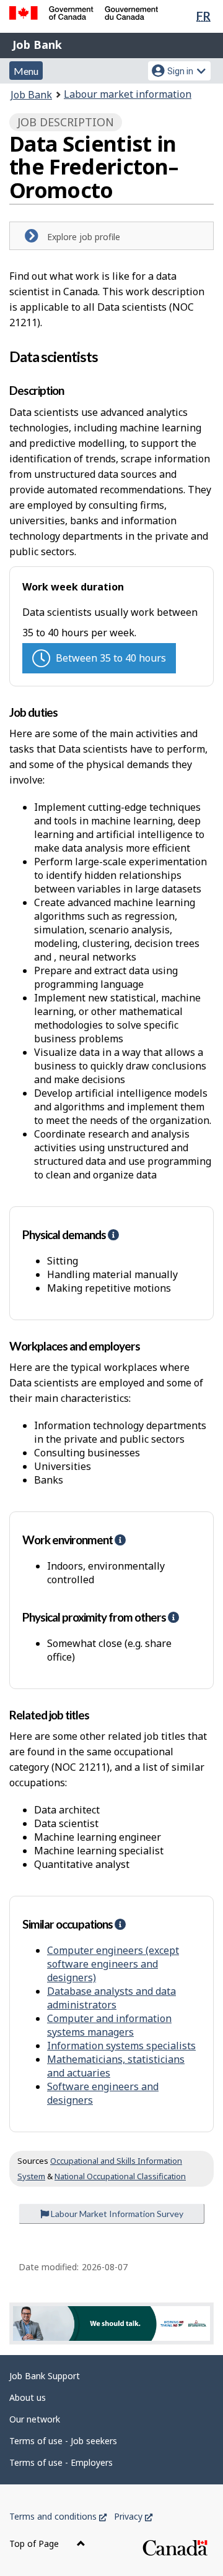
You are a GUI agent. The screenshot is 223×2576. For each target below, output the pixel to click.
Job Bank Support (45, 2376)
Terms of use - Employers (61, 2462)
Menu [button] (26, 71)
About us (28, 2397)
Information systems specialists (121, 2046)
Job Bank (37, 45)
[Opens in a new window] (111, 2324)
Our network (35, 2419)
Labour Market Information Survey (116, 2214)
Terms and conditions (58, 2516)
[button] (113, 1234)
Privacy (133, 2516)
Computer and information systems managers (109, 2025)
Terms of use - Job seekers (63, 2441)
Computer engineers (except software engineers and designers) (113, 1964)
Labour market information (128, 94)
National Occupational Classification (120, 2176)
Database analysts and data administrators (111, 1998)
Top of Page (35, 2544)
